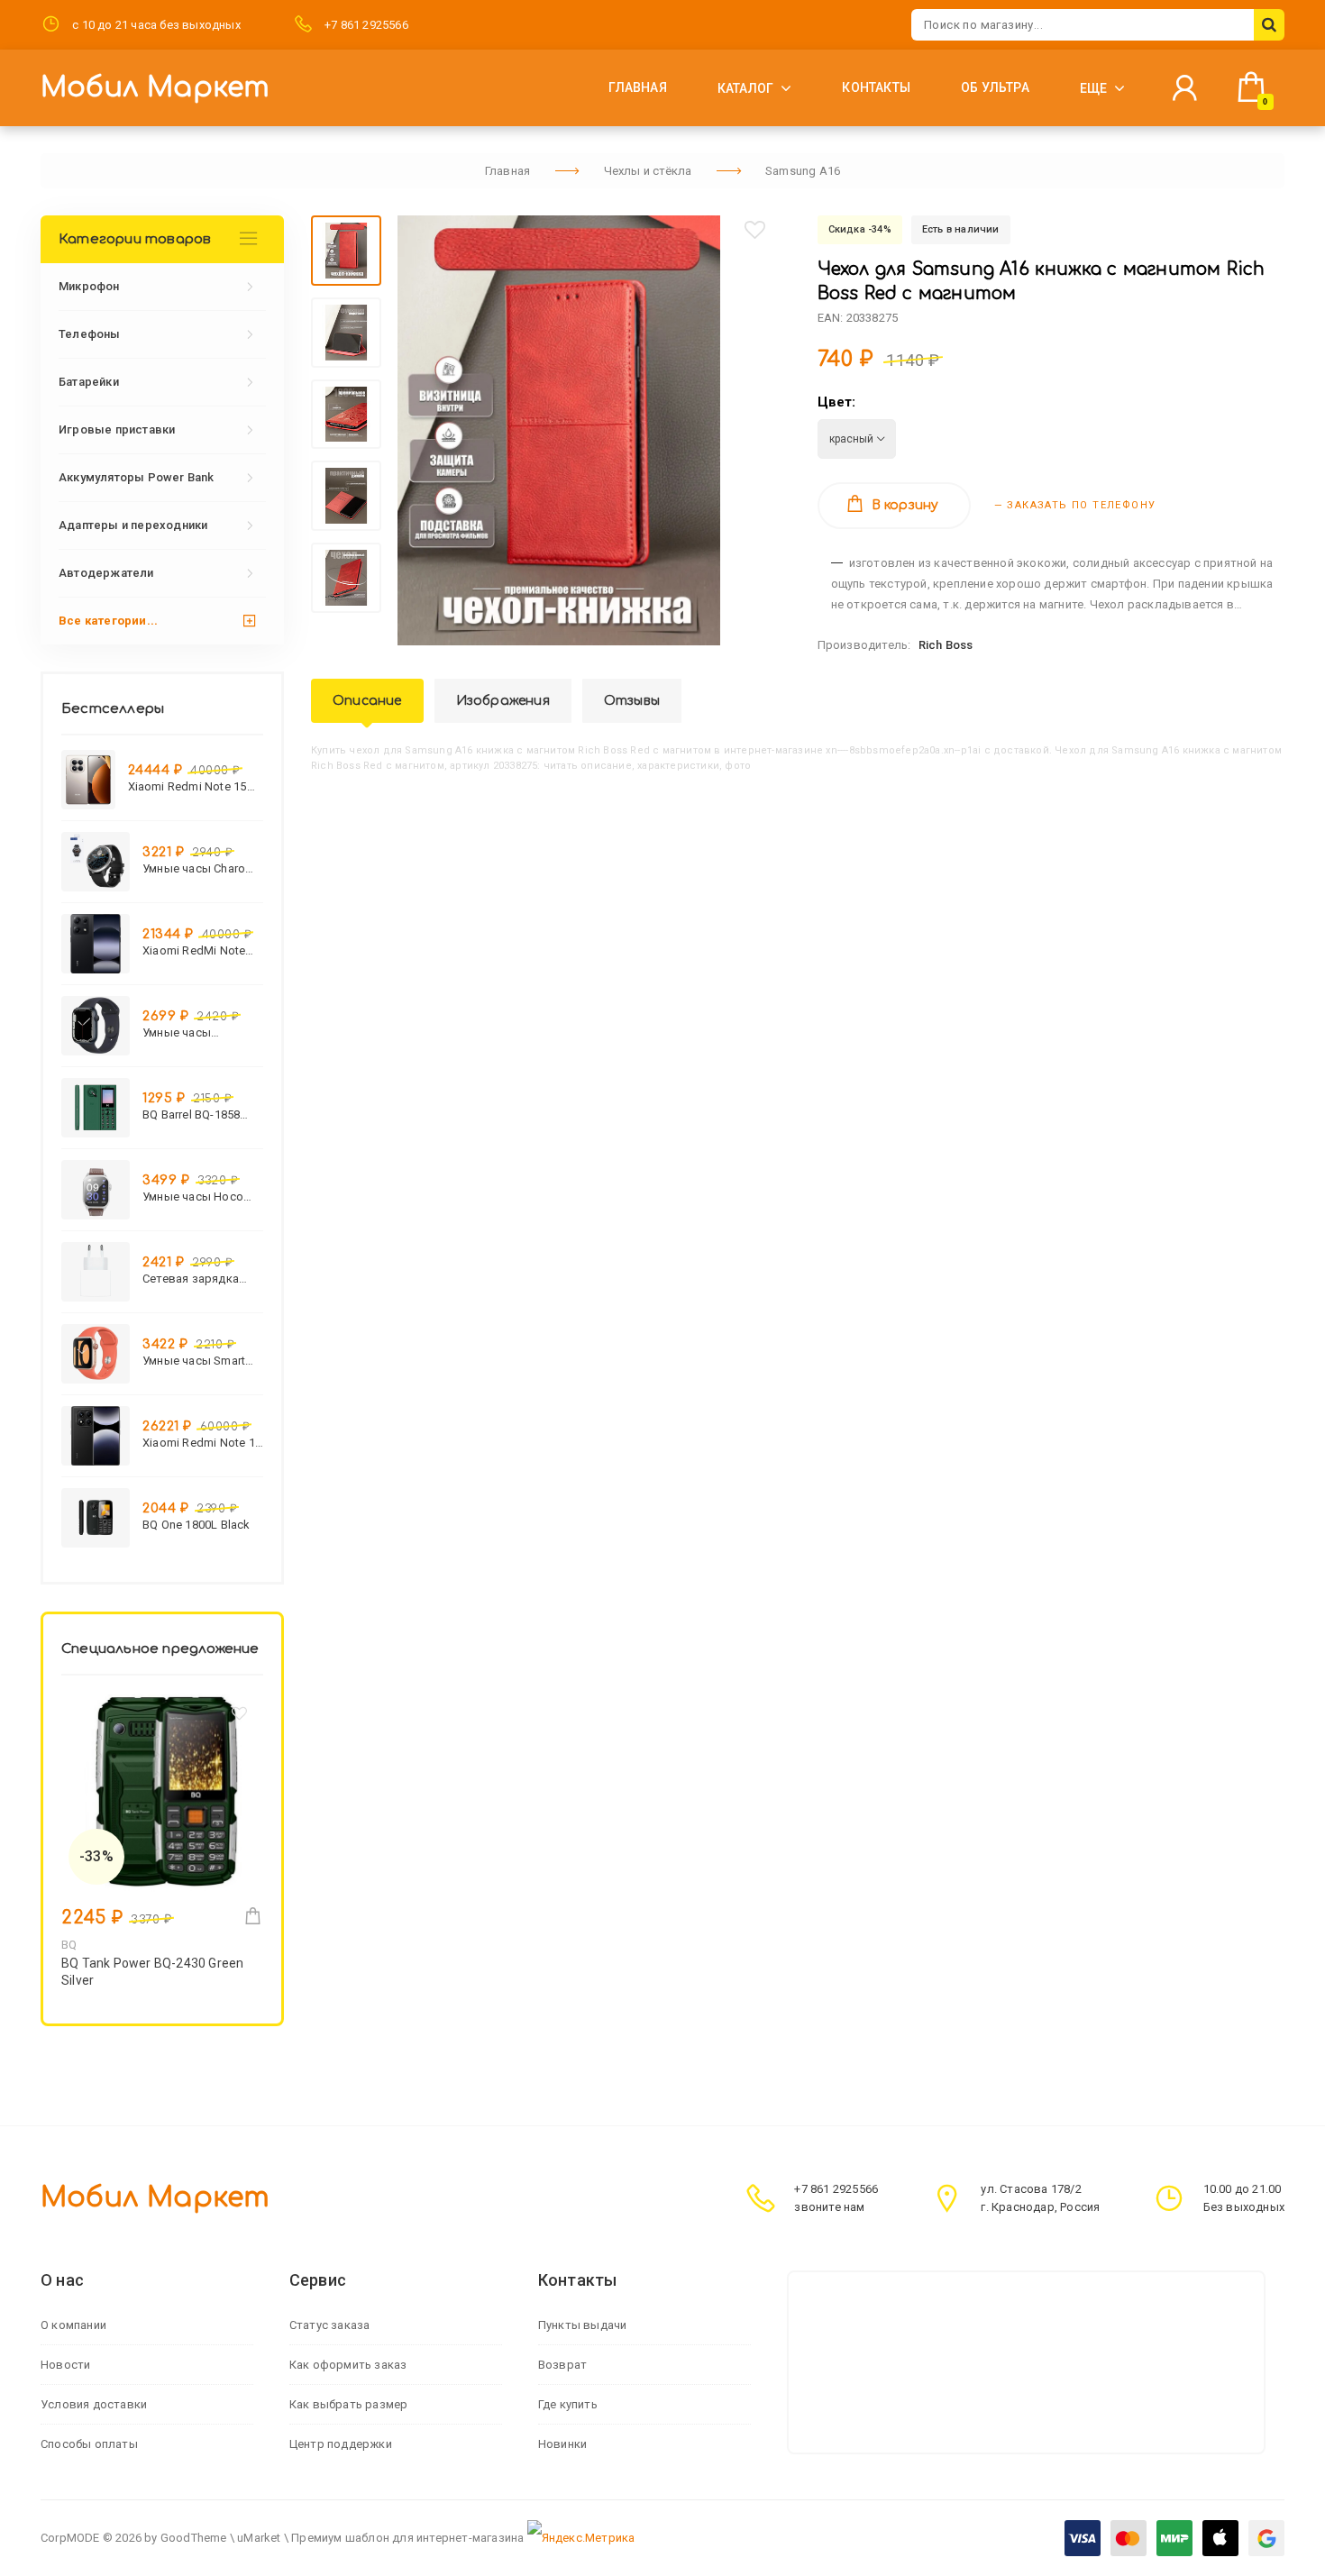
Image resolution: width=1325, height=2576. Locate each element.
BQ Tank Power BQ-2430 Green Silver (152, 1972)
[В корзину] (253, 1916)
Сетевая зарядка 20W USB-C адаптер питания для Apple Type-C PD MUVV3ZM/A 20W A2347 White (197, 1279)
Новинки (562, 2444)
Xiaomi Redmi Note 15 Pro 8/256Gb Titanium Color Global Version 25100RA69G (187, 786)
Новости (65, 2365)
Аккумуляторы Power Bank (137, 477)
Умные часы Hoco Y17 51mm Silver (193, 1197)
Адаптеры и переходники (133, 525)
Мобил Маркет (155, 88)
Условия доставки (94, 2404)
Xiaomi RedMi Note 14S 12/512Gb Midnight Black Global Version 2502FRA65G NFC (201, 950)
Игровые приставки (117, 429)
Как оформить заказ (348, 2365)
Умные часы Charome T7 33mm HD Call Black (202, 868)
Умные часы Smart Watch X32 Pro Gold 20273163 (196, 1361)
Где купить (568, 2404)
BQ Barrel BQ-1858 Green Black (191, 1114)
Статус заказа (330, 2325)
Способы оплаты (89, 2444)
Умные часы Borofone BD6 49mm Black (198, 1032)
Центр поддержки (341, 2444)
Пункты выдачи (583, 2325)
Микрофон (89, 286)
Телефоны (90, 334)
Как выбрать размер (349, 2404)
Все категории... (108, 621)
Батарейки (89, 382)
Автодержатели (106, 573)
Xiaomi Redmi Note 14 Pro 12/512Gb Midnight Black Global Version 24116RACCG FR (202, 1443)
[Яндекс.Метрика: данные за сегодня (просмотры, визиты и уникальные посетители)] (581, 2538)
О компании (73, 2325)
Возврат (562, 2365)
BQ (69, 1945)
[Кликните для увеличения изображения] (559, 430)
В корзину (905, 505)
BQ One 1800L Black (196, 1525)
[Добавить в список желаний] (754, 230)
